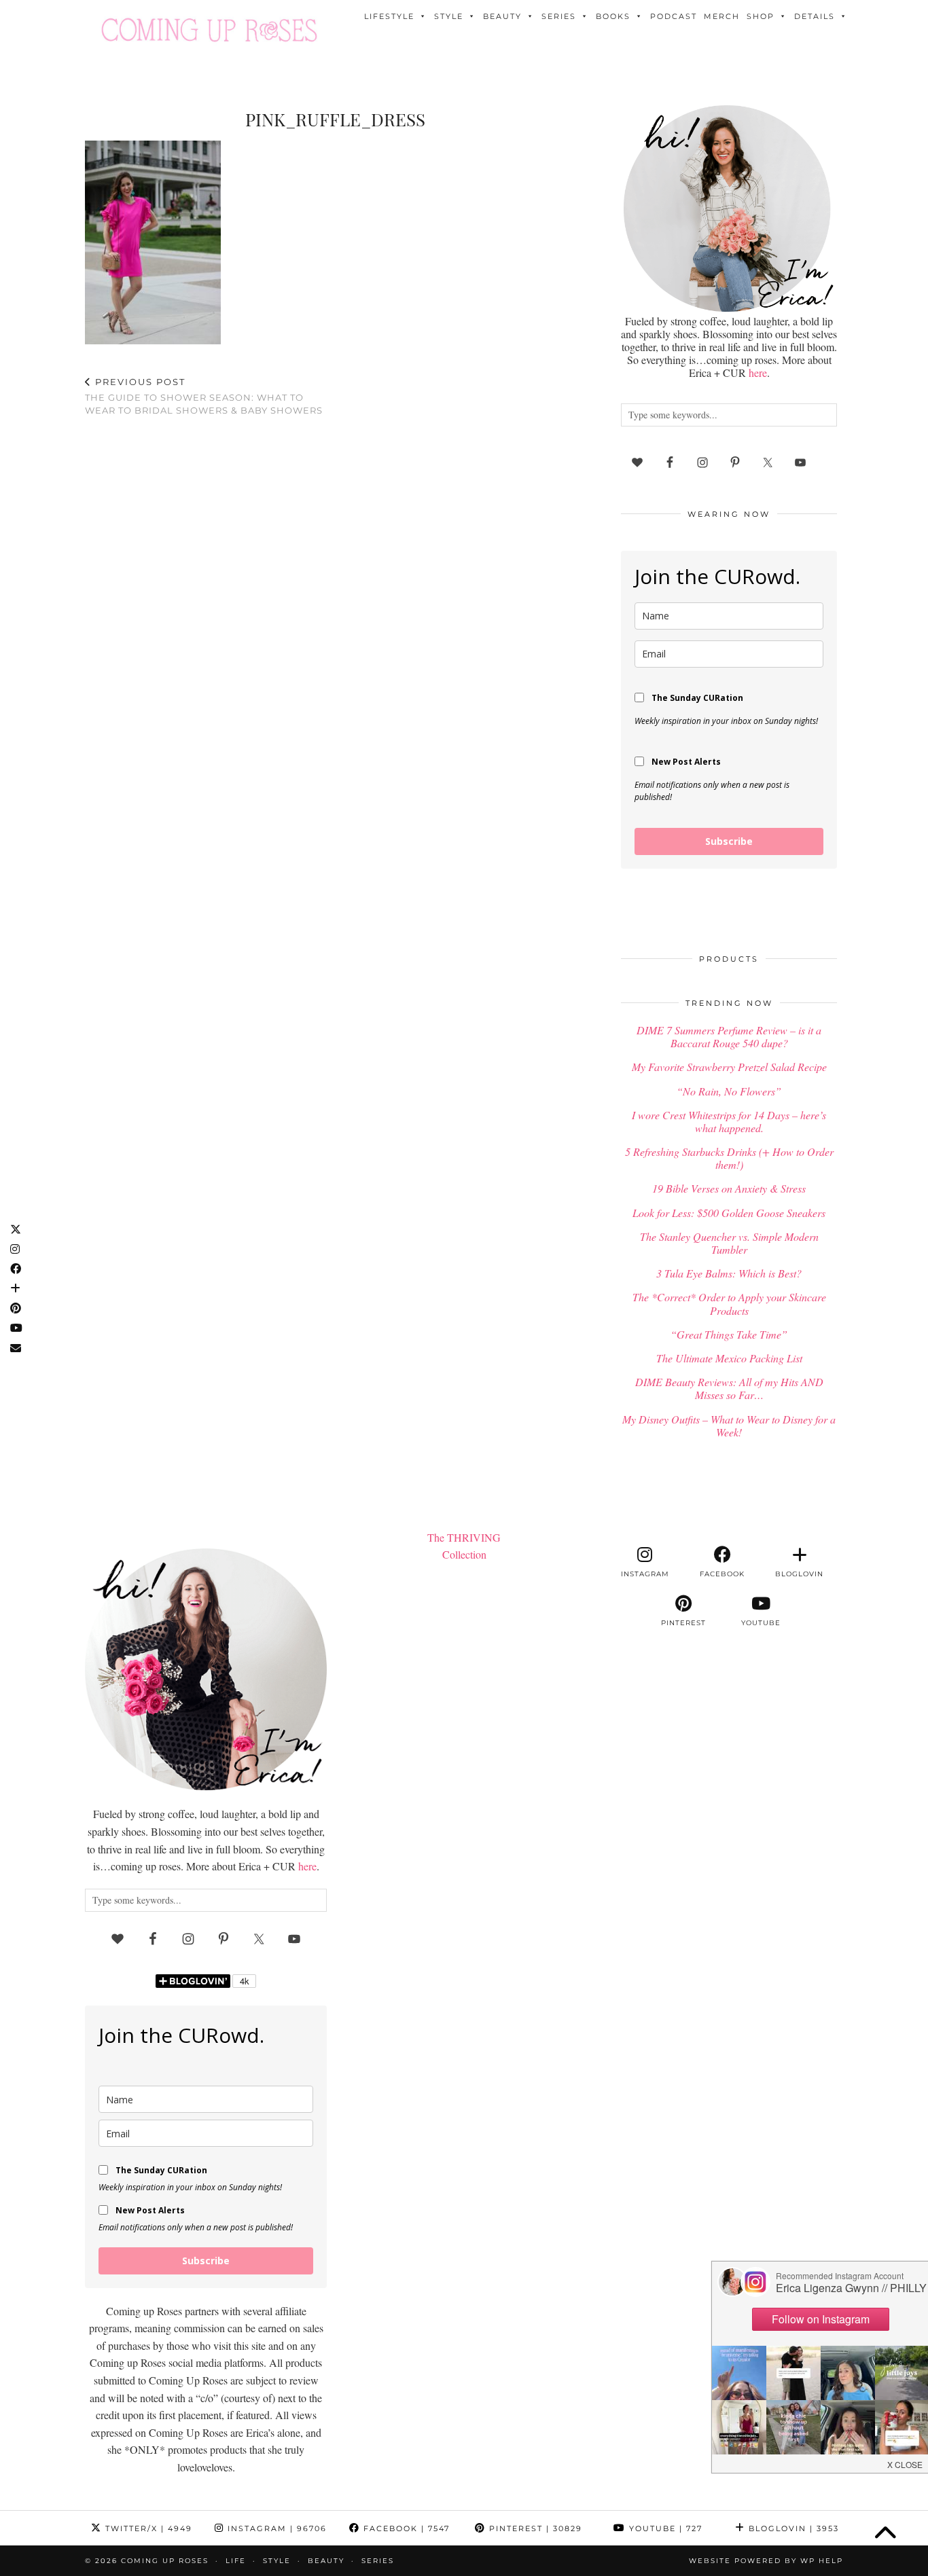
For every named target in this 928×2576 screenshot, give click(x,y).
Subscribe (729, 841)
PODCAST (674, 16)
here (758, 373)
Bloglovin (792, 2528)
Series (559, 16)
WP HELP (822, 2561)
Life (236, 2561)
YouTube (664, 2528)
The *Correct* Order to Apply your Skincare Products (729, 1303)
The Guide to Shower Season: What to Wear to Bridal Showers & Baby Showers (204, 396)
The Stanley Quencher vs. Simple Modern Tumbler (729, 1243)
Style (449, 16)
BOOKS (613, 16)
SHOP (761, 16)
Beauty (502, 16)
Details (815, 16)
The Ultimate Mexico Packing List (729, 1358)
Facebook (405, 2528)
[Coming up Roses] (209, 30)
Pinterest (534, 2528)
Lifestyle (389, 16)
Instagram (275, 2528)
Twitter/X (147, 2528)
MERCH (722, 16)
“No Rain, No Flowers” (729, 1091)
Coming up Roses (165, 2561)
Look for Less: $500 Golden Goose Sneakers (729, 1213)
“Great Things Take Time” (729, 1334)
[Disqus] (335, 604)
